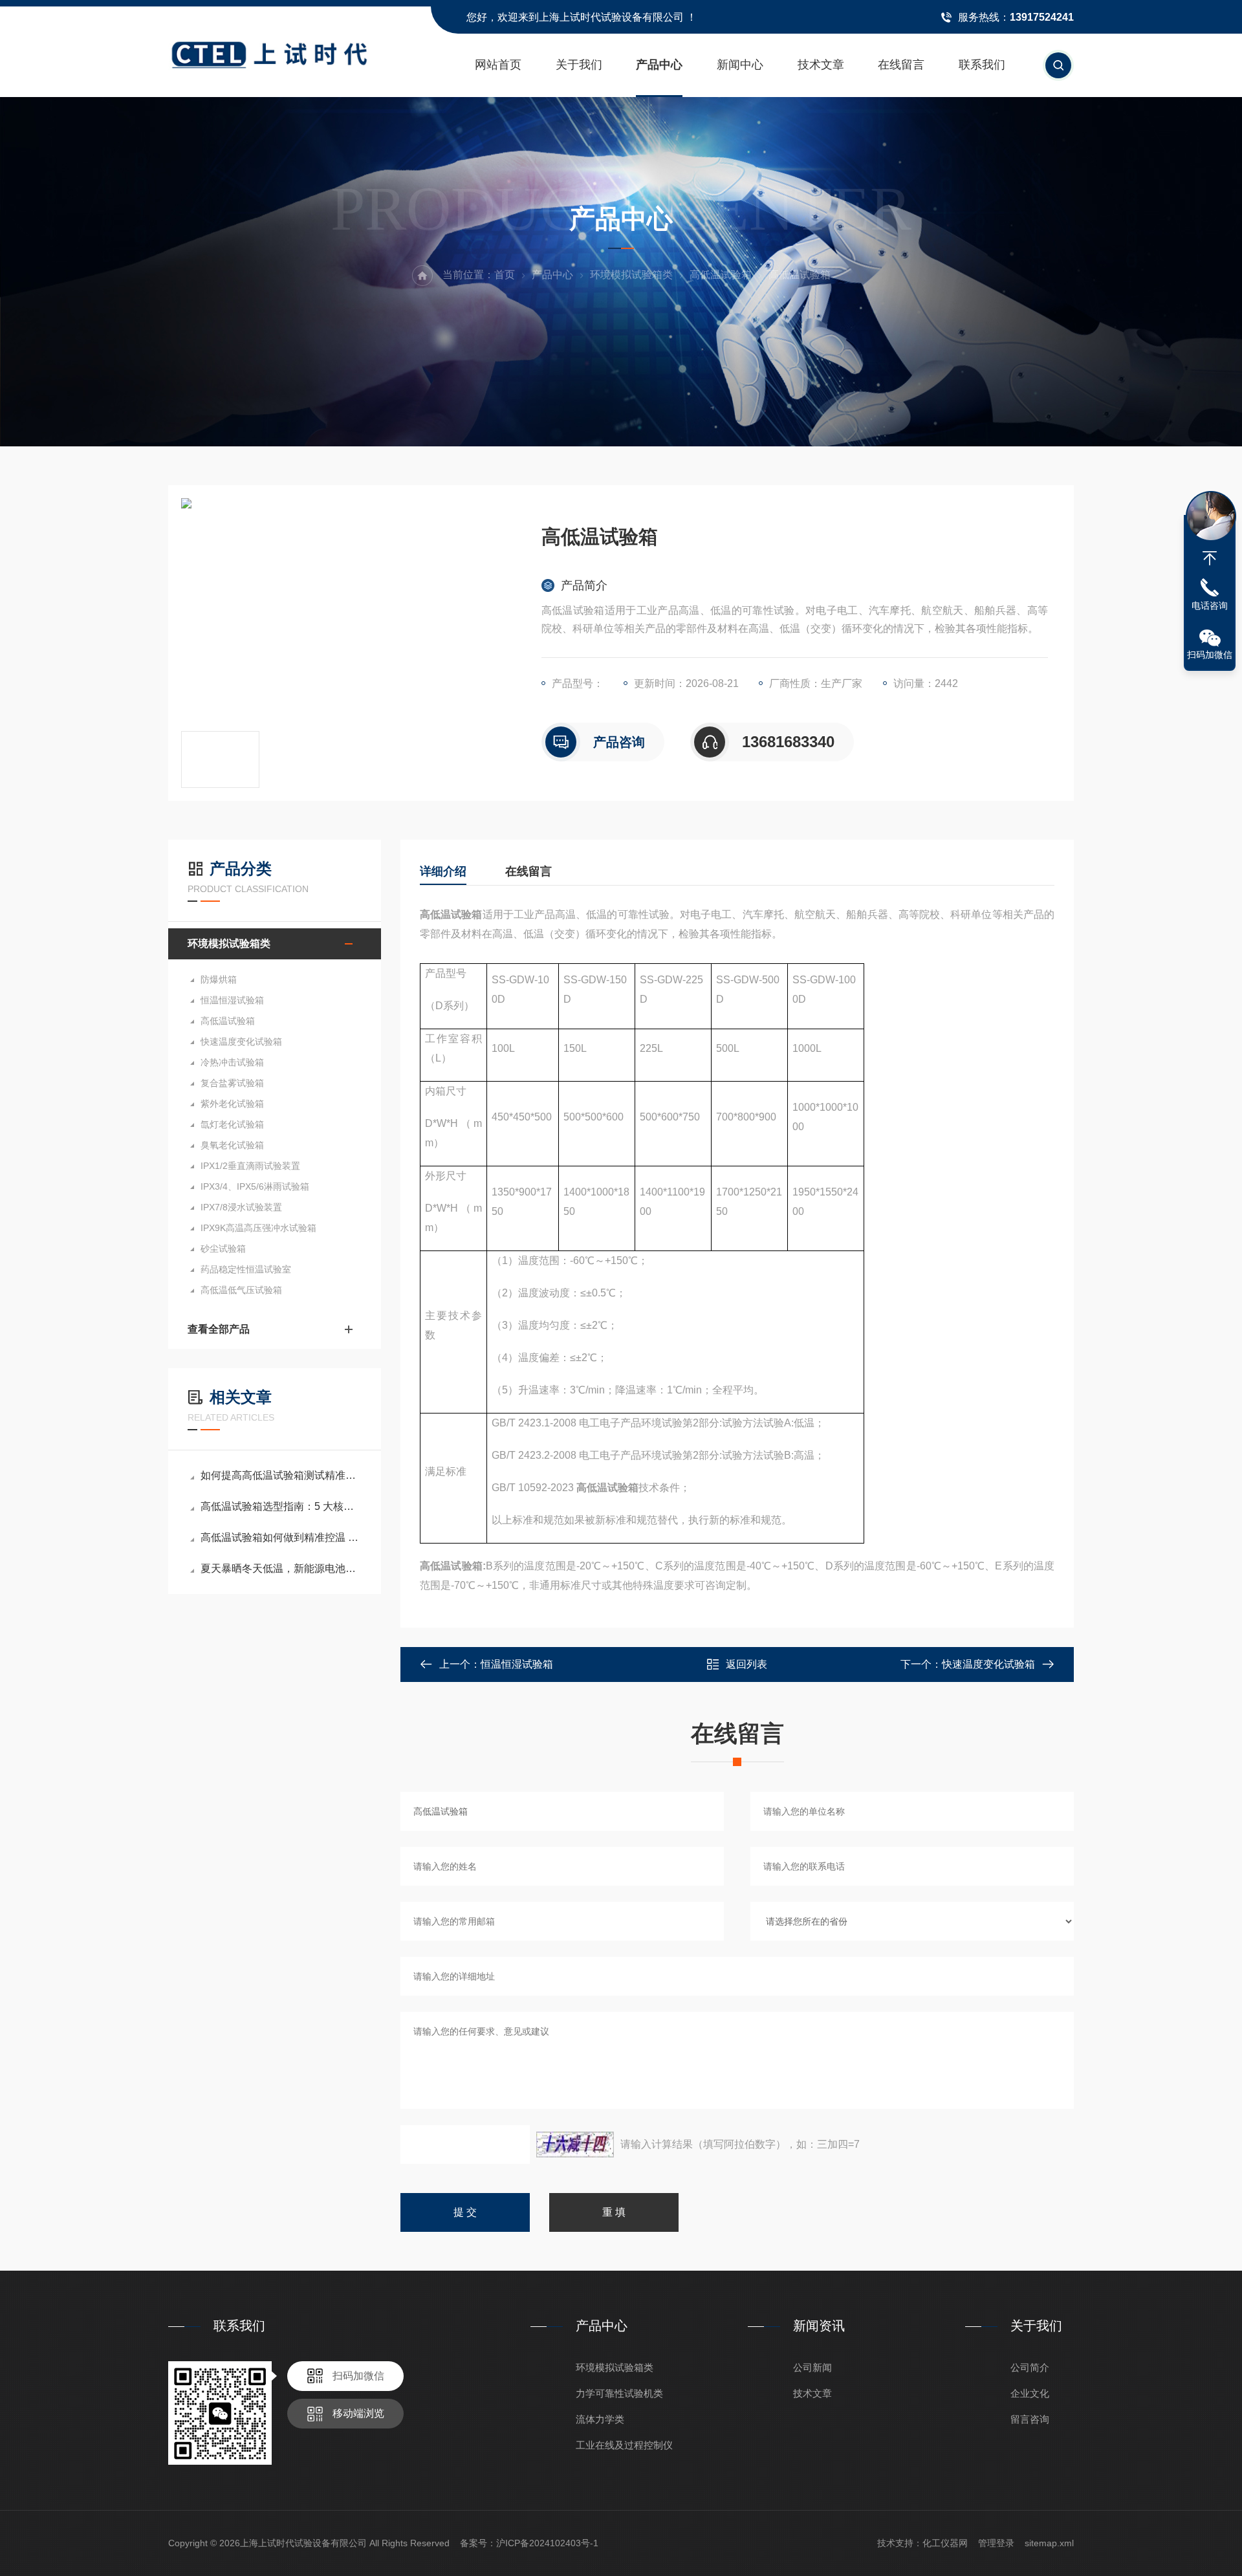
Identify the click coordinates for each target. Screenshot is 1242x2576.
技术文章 (821, 65)
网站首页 (498, 65)
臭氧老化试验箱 (232, 1145)
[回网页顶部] (1210, 558)
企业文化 (1030, 2393)
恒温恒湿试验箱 (232, 1000)
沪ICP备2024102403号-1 (547, 2543)
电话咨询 (1210, 606)
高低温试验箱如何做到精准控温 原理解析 (281, 1537)
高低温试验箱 (721, 275)
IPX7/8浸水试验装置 (241, 1207)
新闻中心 (740, 65)
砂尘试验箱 (223, 1249)
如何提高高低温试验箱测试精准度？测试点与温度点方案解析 (281, 1475)
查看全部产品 (219, 1329)
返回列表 (746, 1664)
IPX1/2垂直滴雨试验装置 (250, 1166)
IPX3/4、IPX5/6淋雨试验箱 (255, 1186)
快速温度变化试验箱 (241, 1042)
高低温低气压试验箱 (241, 1290)
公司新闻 (812, 2367)
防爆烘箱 (219, 979)
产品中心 (659, 65)
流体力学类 (600, 2419)
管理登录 (996, 2543)
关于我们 (579, 65)
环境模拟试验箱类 (631, 275)
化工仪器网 (945, 2543)
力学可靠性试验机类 (619, 2393)
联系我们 (982, 65)
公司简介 (1030, 2367)
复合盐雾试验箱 (232, 1083)
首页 (505, 275)
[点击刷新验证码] (575, 2145)
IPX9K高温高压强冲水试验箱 (258, 1228)
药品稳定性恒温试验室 (246, 1269)
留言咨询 (1030, 2419)
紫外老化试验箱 (232, 1104)
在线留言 (901, 65)
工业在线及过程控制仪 (624, 2445)
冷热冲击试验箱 (232, 1062)
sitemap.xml (1049, 2543)
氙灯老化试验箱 (232, 1124)
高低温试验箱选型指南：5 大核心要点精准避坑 (281, 1506)
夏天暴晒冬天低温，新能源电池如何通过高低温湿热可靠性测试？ (281, 1568)
